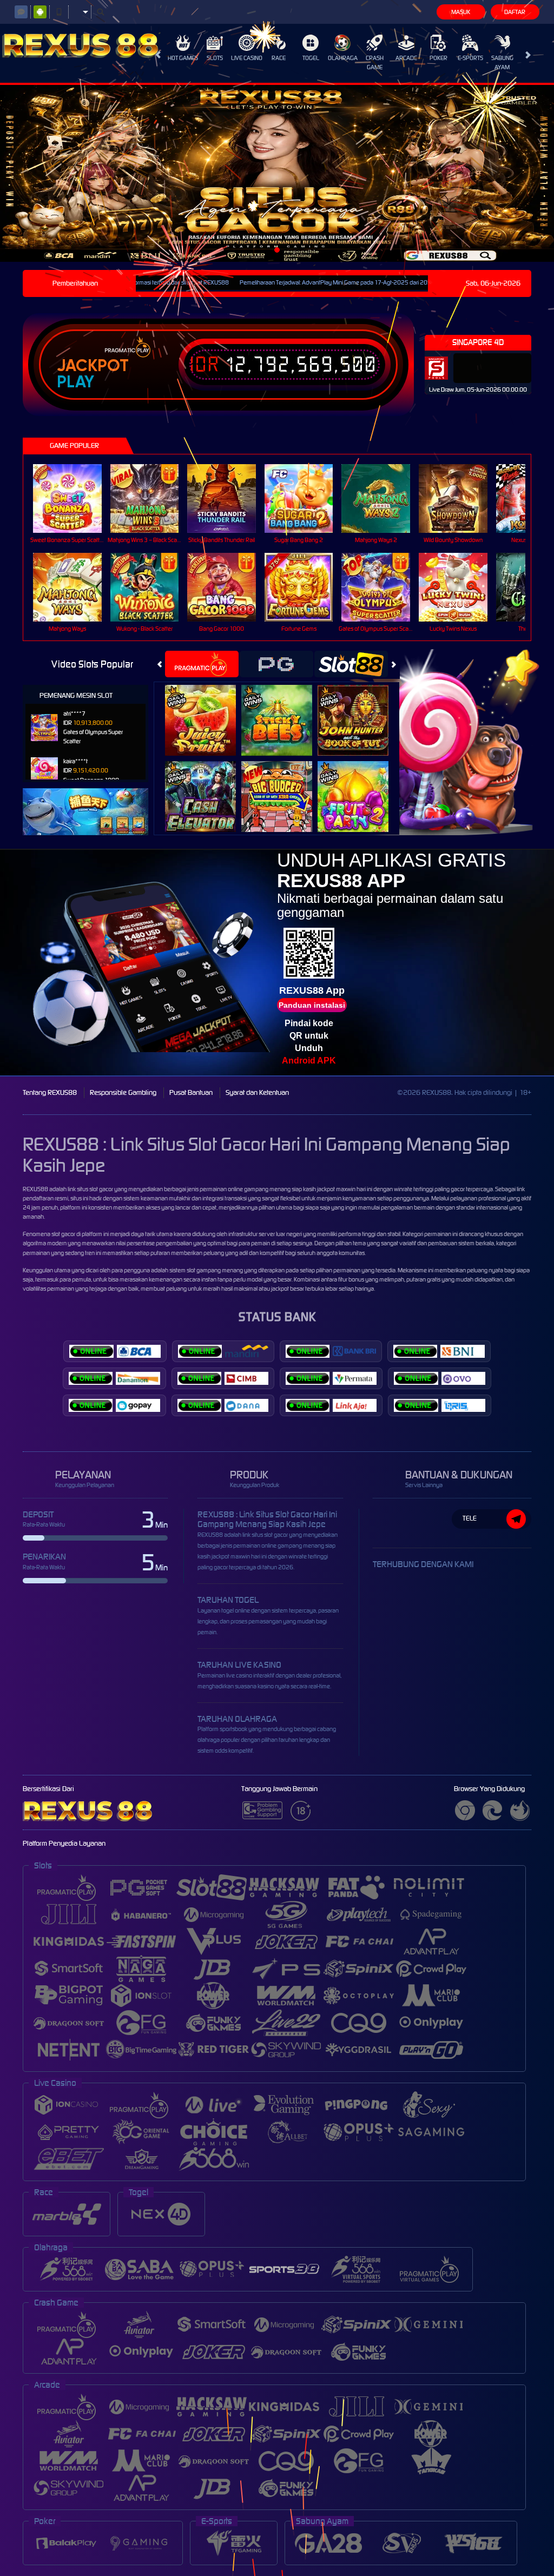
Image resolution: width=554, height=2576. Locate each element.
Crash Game (375, 62)
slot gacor (63, 1234)
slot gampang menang (215, 1270)
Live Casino (247, 58)
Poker (438, 58)
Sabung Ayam (502, 62)
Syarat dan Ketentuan (257, 1092)
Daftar (515, 12)
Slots (215, 58)
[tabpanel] (277, 173)
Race (279, 58)
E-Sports (470, 58)
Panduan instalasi (312, 1005)
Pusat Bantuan (191, 1092)
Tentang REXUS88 (50, 1092)
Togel (311, 58)
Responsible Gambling (123, 1092)
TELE (470, 1518)
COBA (207, 708)
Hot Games (183, 58)
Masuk (461, 12)
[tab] (202, 664)
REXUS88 (35, 1189)
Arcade (406, 58)
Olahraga (343, 58)
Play (75, 382)
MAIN (74, 498)
